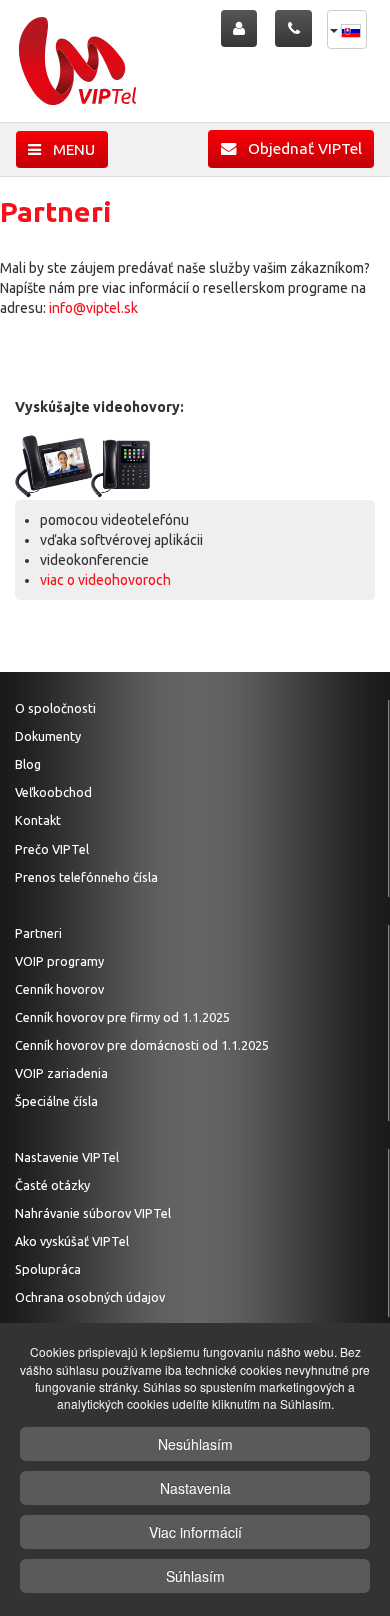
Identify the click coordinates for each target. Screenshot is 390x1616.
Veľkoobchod (53, 792)
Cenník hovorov (59, 989)
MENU (68, 149)
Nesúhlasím (195, 1444)
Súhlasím (195, 1576)
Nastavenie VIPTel (67, 1157)
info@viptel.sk (93, 308)
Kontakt (38, 820)
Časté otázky (52, 1185)
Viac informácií (195, 1532)
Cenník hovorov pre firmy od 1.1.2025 (122, 1017)
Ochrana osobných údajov (90, 1297)
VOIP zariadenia (61, 1073)
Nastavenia (195, 1488)
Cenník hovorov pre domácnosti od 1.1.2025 (142, 1045)
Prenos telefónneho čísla (86, 877)
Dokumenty (48, 736)
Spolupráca (48, 1269)
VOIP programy (59, 961)
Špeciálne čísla (56, 1101)
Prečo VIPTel (52, 849)
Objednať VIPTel (299, 148)
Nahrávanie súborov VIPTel (93, 1213)
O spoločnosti (55, 708)
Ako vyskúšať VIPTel (72, 1241)
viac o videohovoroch (105, 580)
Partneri (38, 933)
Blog (28, 764)
